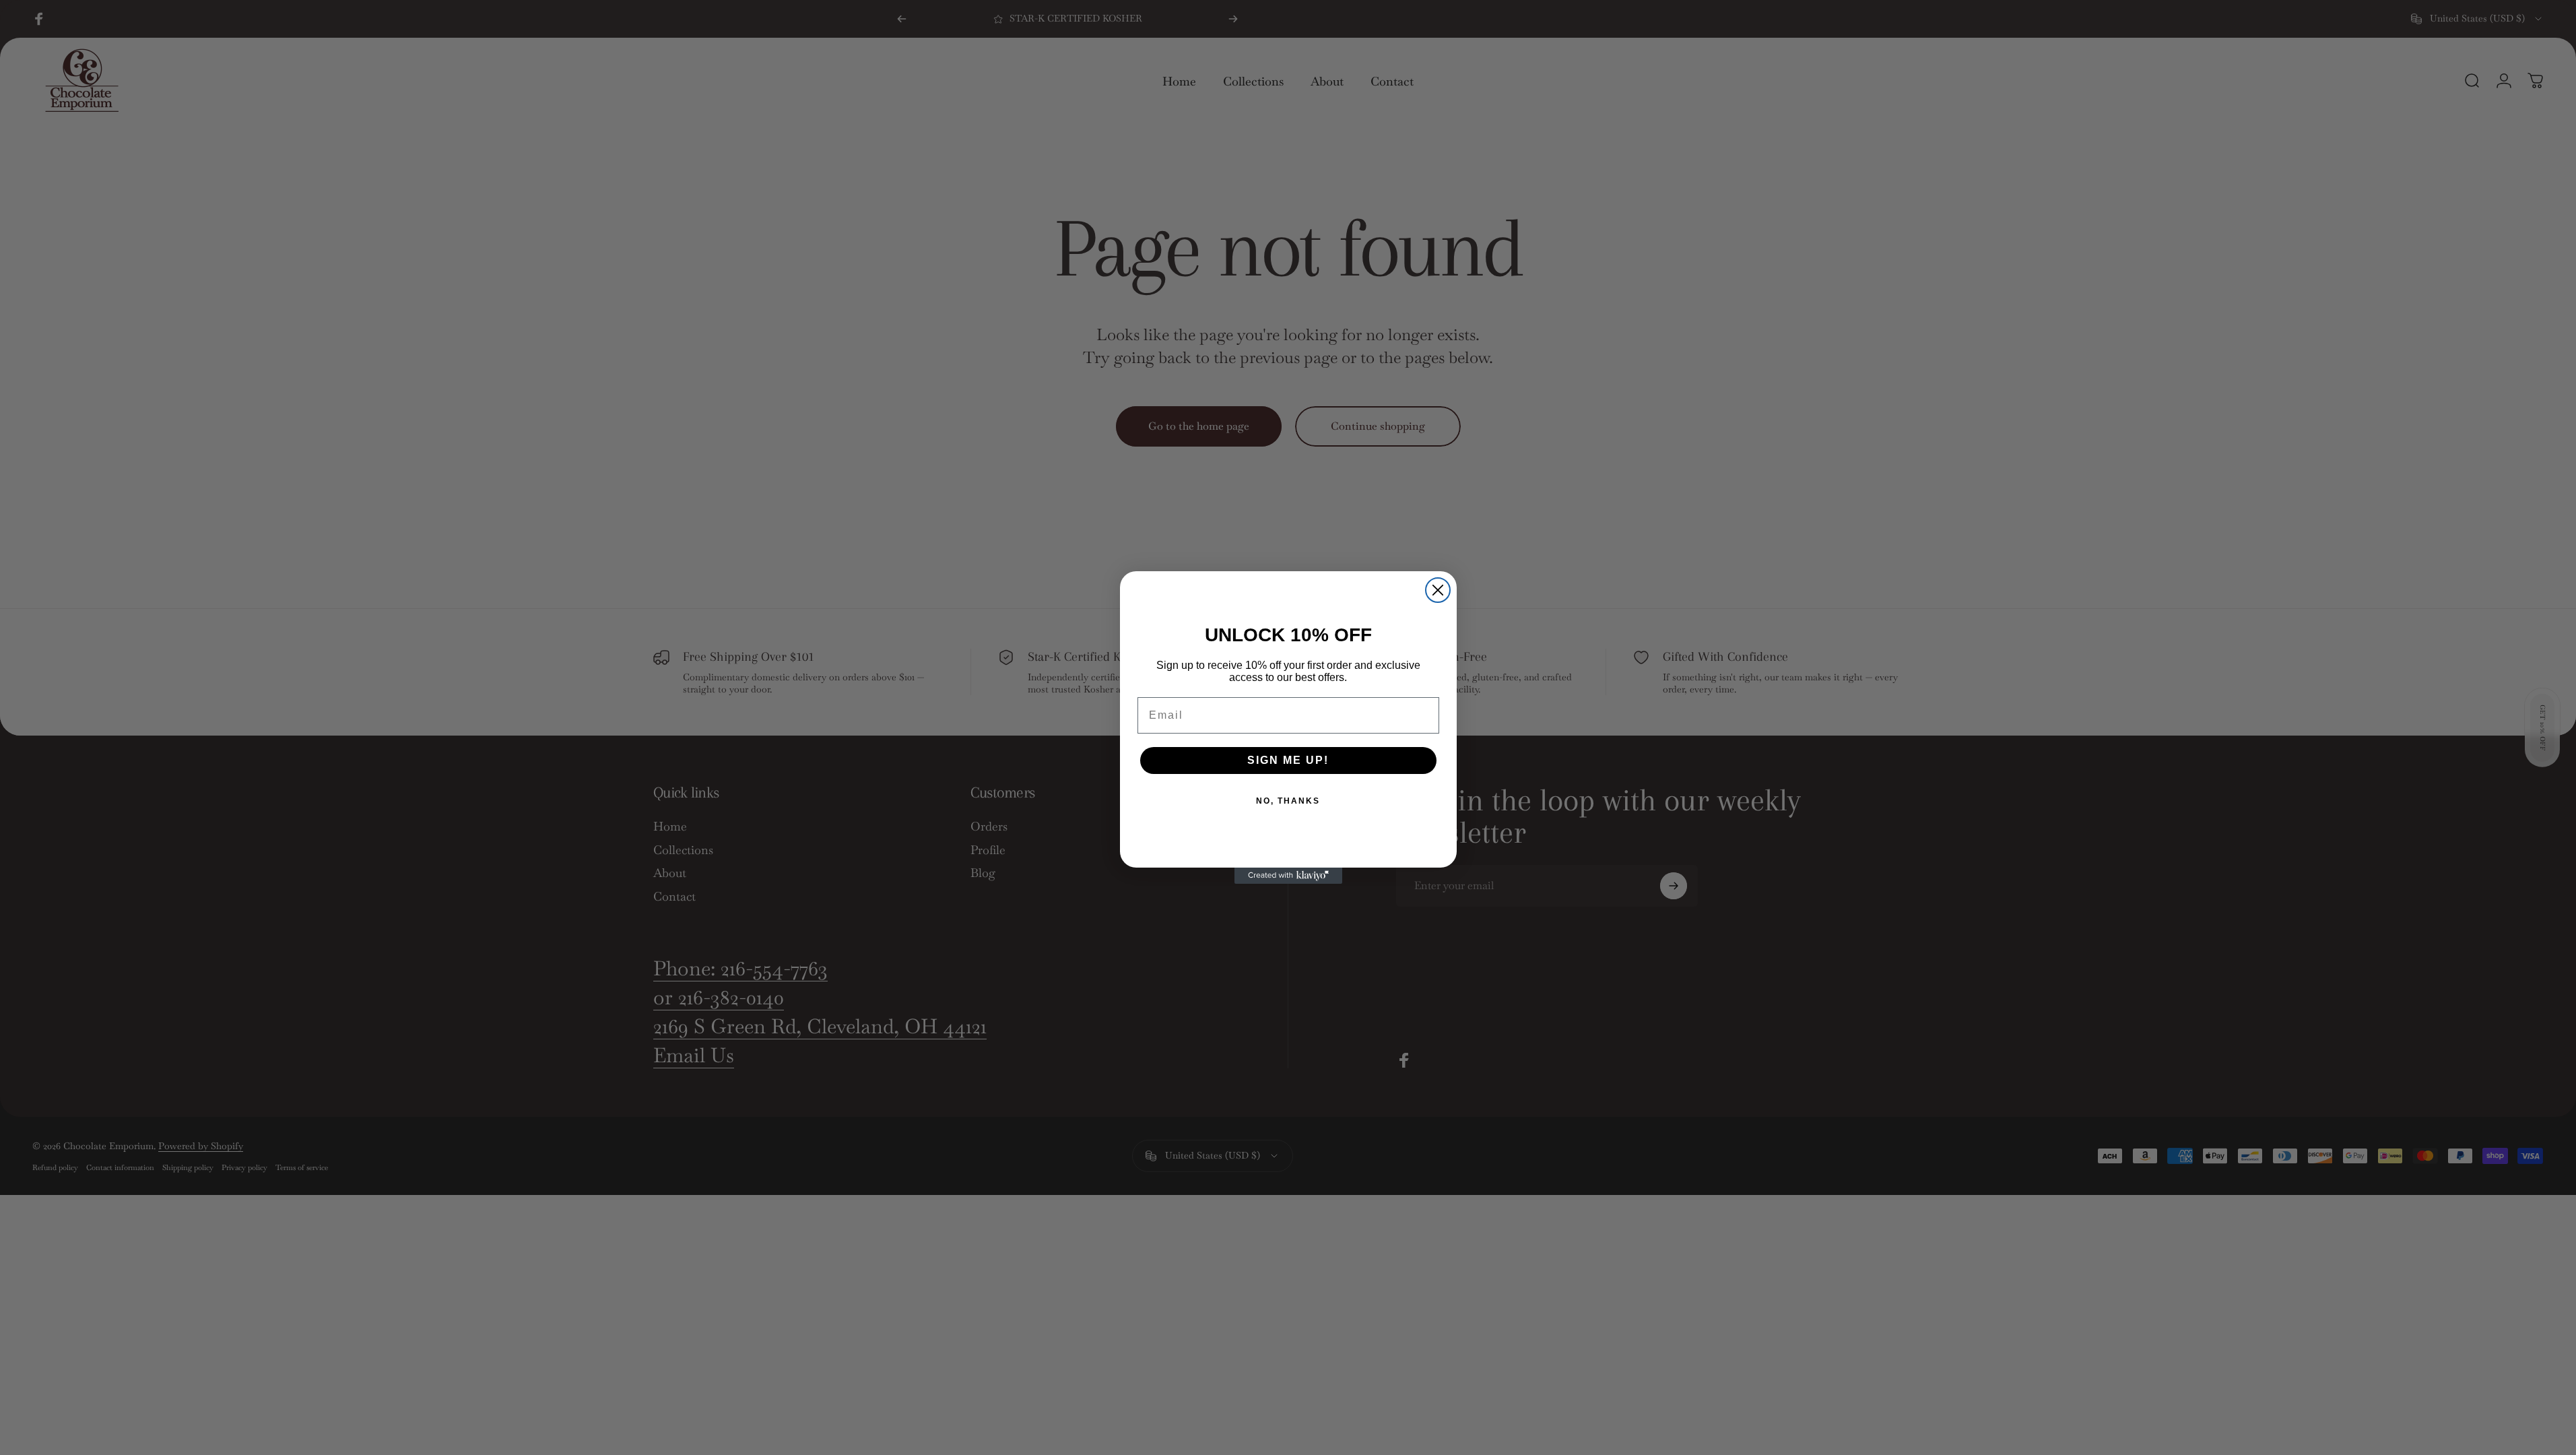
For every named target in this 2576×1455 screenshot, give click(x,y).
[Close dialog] (1438, 590)
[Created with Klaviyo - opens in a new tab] (1288, 876)
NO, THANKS (1288, 801)
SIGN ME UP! (1288, 760)
